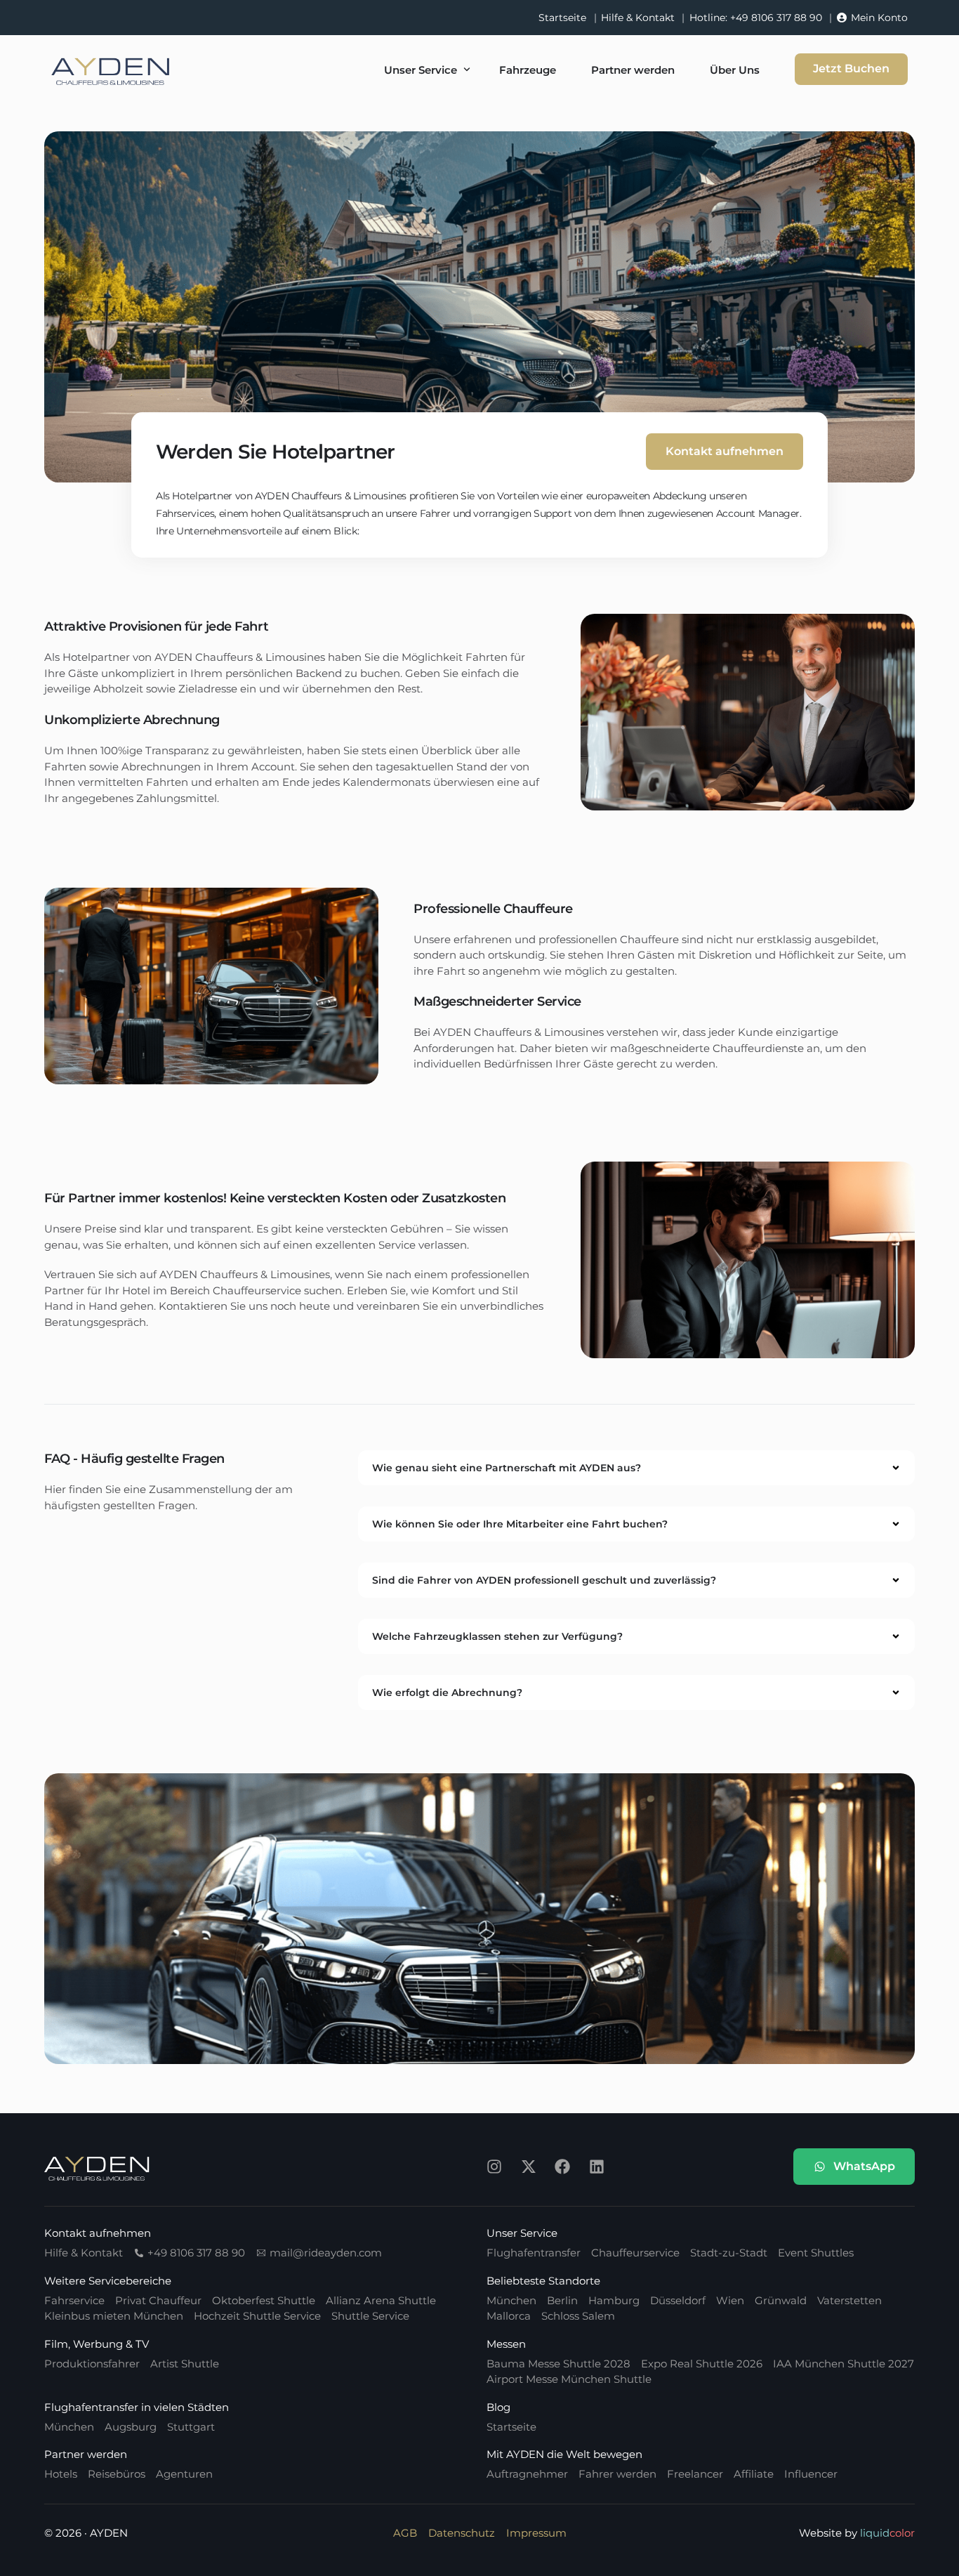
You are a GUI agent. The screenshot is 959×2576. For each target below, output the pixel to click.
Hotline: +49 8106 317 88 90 (756, 18)
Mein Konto (879, 18)
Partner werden (86, 2454)
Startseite (562, 18)
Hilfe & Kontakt (638, 18)
